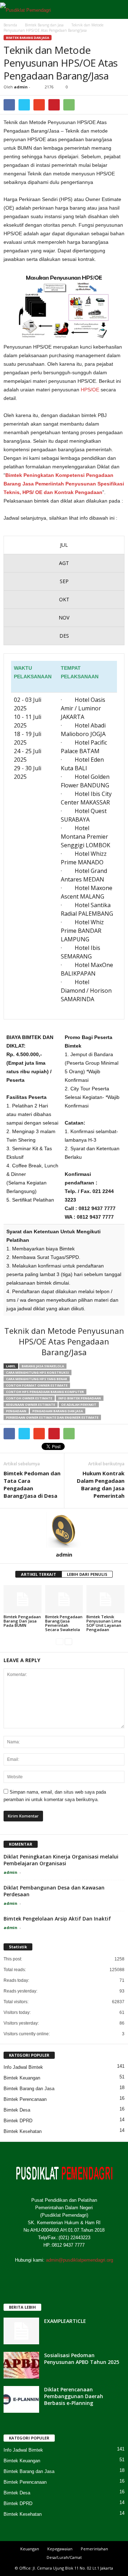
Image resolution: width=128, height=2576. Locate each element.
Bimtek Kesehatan (23, 2131)
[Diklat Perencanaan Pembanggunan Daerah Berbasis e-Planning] (21, 2399)
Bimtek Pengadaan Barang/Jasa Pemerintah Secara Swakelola (64, 1623)
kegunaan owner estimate (31, 1405)
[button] (117, 10)
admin (21, 87)
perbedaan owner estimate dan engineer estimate (52, 1417)
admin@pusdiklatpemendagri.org (79, 2260)
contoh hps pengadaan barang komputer (45, 1392)
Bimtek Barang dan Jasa (28, 38)
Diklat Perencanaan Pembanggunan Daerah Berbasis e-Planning (74, 2396)
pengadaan (16, 1411)
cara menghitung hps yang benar (37, 1379)
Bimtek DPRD (18, 2121)
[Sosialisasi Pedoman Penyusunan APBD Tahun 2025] (21, 2365)
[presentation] (64, 545)
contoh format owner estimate (37, 1385)
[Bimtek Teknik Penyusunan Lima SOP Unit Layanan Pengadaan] (105, 1599)
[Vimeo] (65, 2274)
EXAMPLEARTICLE (65, 2321)
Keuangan (30, 2549)
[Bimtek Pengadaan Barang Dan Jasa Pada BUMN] (23, 1599)
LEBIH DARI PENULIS (87, 1574)
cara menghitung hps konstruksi (38, 1372)
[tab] (64, 545)
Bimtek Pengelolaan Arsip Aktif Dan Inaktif (57, 1919)
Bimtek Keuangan (22, 2078)
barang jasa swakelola (43, 1366)
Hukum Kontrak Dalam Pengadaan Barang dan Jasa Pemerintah (101, 1484)
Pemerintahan (94, 2549)
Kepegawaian (60, 2549)
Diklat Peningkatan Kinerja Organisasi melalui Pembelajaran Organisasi (61, 1860)
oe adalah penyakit (79, 1405)
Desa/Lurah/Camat (64, 2557)
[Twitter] (50, 2274)
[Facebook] (36, 2274)
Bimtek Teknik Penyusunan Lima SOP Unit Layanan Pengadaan (104, 1623)
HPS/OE (91, 390)
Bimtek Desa (17, 2110)
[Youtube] (93, 2274)
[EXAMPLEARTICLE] (21, 2331)
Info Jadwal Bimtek (23, 2067)
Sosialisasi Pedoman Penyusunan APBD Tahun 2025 (82, 2359)
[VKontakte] (79, 2274)
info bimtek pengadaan (80, 1398)
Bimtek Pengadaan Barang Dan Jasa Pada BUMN (22, 1621)
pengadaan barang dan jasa (58, 1411)
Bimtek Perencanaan (25, 2099)
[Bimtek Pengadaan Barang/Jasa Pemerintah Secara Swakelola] (64, 1599)
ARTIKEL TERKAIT (39, 1574)
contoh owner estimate (29, 1398)
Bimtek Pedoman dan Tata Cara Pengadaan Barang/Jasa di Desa (32, 1484)
